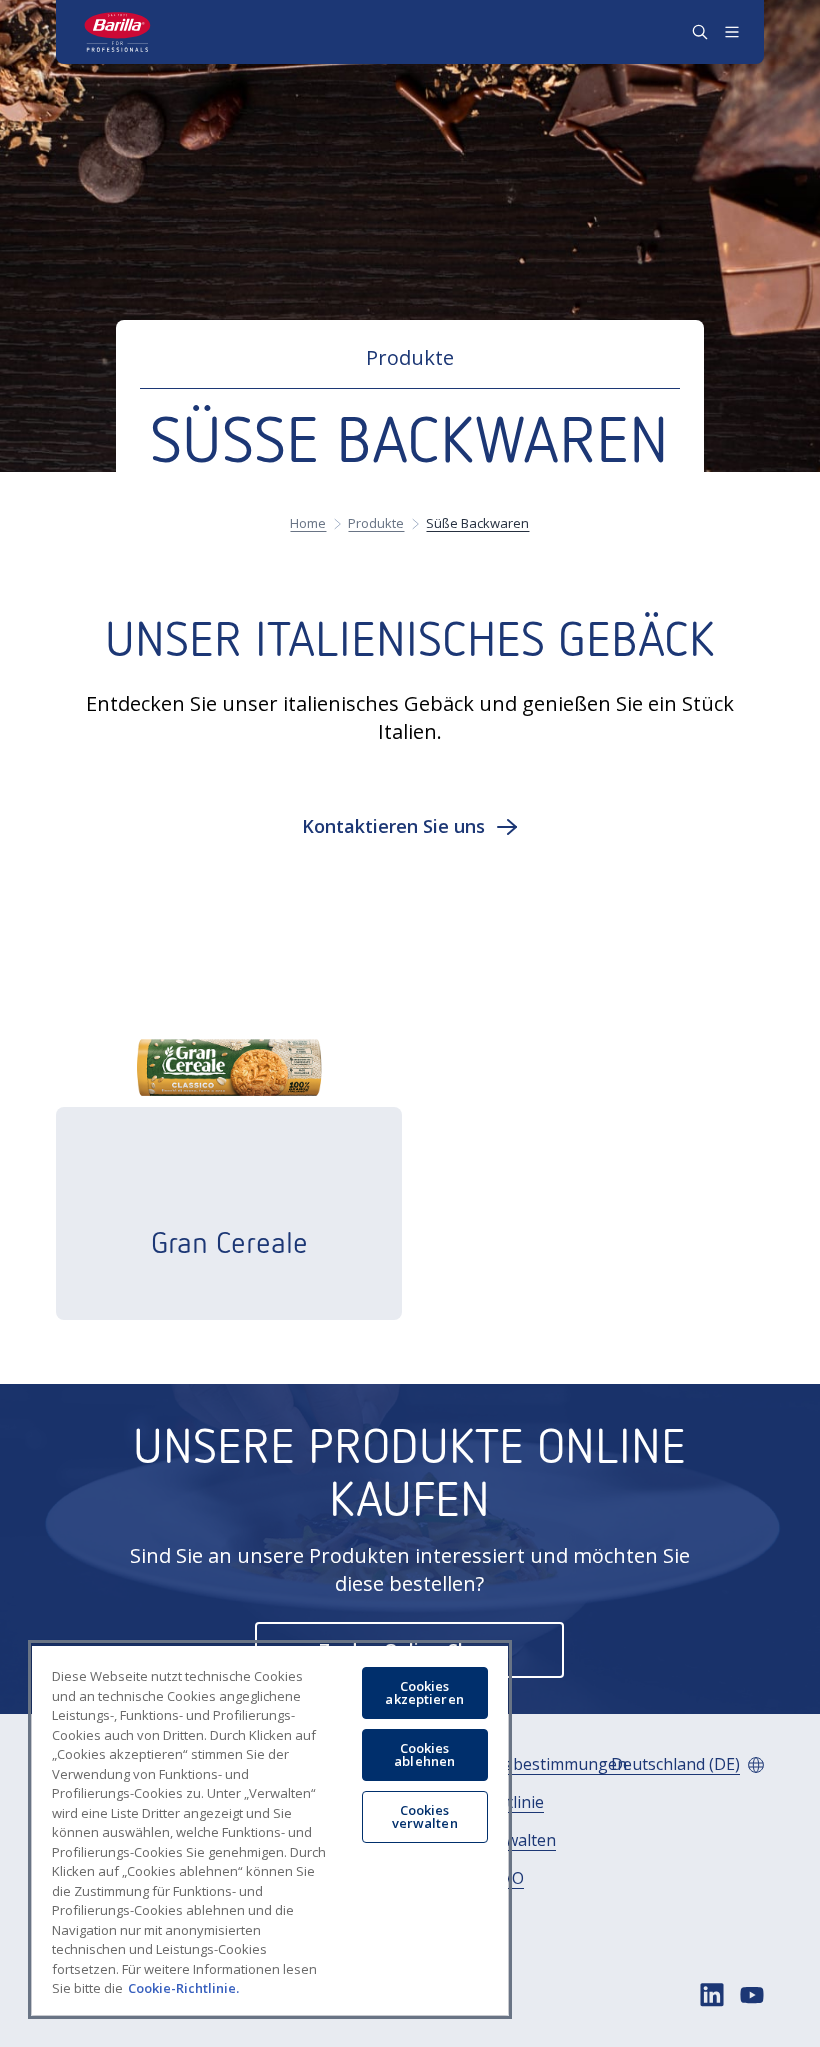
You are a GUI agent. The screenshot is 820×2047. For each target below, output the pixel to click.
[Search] (700, 32)
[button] (410, 826)
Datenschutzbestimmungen (522, 1764)
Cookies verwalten (425, 1816)
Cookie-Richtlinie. (183, 1988)
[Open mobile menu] (732, 32)
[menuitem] (522, 1764)
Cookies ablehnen (424, 1754)
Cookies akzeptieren (424, 1692)
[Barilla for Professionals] (118, 32)
